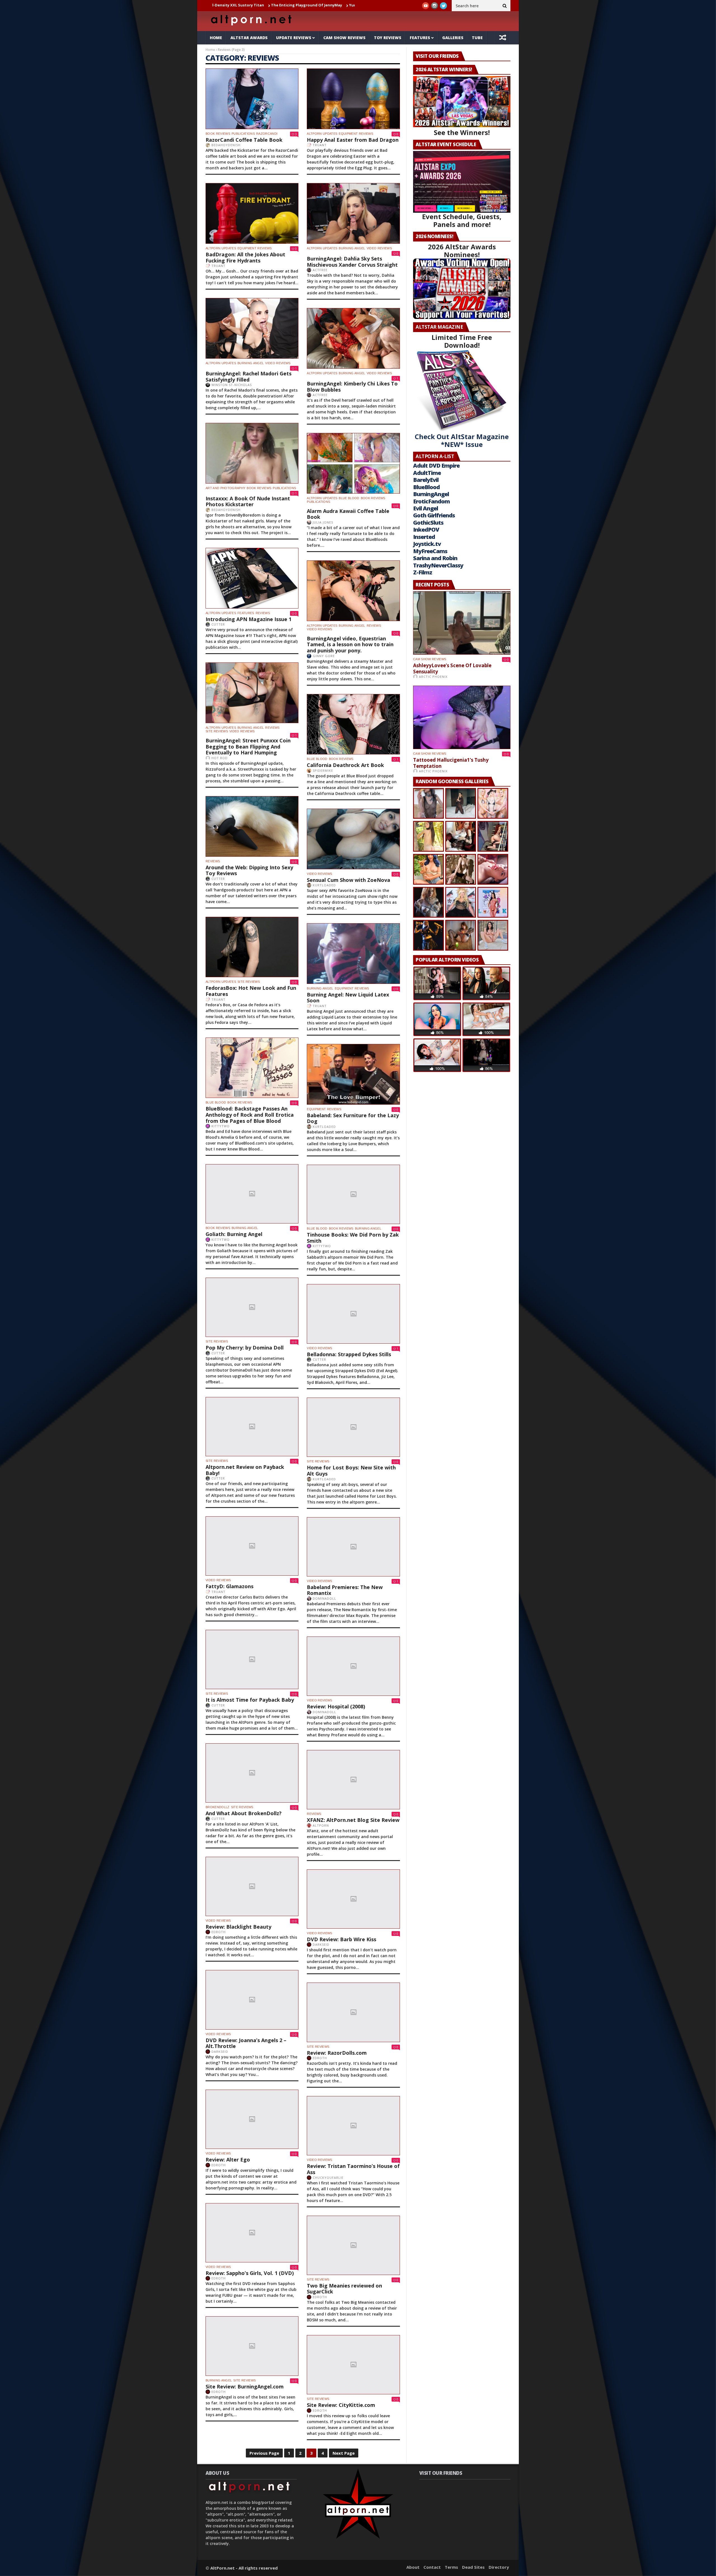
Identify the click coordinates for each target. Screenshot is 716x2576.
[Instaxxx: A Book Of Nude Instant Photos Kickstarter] (252, 453)
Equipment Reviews (356, 134)
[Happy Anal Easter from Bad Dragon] (353, 99)
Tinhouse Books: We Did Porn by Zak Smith (353, 1238)
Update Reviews (294, 38)
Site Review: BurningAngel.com (245, 2386)
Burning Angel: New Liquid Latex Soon (348, 998)
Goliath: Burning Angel (234, 1234)
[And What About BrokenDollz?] (252, 1773)
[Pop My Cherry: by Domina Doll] (252, 1307)
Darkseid (321, 1944)
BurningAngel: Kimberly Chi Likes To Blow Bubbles (352, 387)
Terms (451, 2567)
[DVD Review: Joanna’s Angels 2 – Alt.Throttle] (252, 2000)
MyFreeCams (430, 551)
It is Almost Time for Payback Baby (250, 1700)
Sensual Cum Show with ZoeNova (348, 880)
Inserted (424, 537)
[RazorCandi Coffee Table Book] (252, 99)
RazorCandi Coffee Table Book (244, 140)
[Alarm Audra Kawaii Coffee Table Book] (353, 463)
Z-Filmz (423, 572)
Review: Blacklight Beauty (238, 1927)
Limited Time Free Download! (462, 341)
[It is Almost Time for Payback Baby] (252, 1659)
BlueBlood (426, 487)
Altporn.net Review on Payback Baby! (245, 1470)
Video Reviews (379, 248)
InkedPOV (426, 530)
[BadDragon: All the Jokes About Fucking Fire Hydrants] (252, 213)
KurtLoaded (324, 885)
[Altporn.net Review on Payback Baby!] (252, 1427)
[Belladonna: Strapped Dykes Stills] (353, 1314)
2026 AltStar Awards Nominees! (462, 251)
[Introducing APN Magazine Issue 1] (252, 578)
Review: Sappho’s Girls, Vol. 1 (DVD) (250, 2273)
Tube (477, 38)
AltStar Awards (249, 38)
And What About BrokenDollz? (244, 1813)
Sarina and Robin (435, 558)
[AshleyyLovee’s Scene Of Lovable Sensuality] (462, 623)
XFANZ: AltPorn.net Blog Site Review (353, 1820)
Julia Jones (323, 522)
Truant (320, 145)
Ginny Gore (324, 656)
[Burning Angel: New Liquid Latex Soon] (353, 954)
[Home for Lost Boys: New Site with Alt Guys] (353, 1427)
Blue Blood (349, 498)
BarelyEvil (426, 480)
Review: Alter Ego (228, 2160)
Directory (499, 2567)
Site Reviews (217, 731)
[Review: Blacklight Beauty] (252, 1886)
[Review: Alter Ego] (252, 2119)
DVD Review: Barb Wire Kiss (341, 1939)
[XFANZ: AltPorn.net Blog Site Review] (353, 1780)
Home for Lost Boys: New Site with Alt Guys (351, 1471)
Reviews (263, 613)
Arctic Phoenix (433, 677)
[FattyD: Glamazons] (252, 1546)
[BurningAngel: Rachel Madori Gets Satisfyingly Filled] (252, 328)
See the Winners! (462, 132)
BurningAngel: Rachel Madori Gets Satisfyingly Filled (249, 377)
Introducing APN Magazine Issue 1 (249, 619)
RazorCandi (267, 134)
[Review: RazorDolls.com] (353, 2012)
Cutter (218, 624)
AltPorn (321, 1825)
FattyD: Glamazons (229, 1586)
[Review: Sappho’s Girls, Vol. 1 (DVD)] (252, 2233)
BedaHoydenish (226, 145)
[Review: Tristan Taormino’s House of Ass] (353, 2126)
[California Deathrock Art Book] (353, 724)
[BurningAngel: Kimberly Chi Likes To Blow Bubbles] (353, 338)
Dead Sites (473, 2567)
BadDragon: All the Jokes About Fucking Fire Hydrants (245, 257)
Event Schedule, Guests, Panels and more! (462, 220)
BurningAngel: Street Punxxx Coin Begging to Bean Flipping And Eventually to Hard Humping (248, 746)
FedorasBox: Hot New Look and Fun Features (251, 991)
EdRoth (219, 1932)
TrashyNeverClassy (438, 565)
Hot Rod (220, 758)
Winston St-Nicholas (232, 385)
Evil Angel (426, 508)
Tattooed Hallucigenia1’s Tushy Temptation (451, 763)
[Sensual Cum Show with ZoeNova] (353, 839)
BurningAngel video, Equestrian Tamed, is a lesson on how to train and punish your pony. (350, 644)
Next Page (344, 2453)
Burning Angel (352, 248)
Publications (243, 134)
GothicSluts (428, 523)
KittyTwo (221, 1126)
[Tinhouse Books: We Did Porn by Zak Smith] (353, 1194)
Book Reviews (218, 134)
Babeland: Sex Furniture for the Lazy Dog (353, 1118)
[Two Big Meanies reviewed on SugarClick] (353, 2245)
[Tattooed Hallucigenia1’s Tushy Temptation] (462, 717)
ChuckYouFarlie (328, 2178)
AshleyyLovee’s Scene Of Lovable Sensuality (345, 5)
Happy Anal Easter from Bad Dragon (353, 140)
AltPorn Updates (322, 134)
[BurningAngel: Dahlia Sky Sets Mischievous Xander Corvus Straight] (353, 213)
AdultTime (427, 473)
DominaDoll (324, 1598)
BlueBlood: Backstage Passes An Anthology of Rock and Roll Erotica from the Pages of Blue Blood (250, 1115)
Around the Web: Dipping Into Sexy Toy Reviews (249, 870)
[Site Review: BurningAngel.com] (252, 2346)
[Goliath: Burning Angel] (252, 1194)
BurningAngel (431, 494)
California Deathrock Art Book (345, 765)
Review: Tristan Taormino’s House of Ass (353, 2169)
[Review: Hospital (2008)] (353, 1666)
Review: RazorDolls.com (337, 2053)
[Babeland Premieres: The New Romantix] (353, 1547)
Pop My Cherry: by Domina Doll (245, 1348)
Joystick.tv (427, 544)
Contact (432, 2567)
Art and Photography (225, 488)
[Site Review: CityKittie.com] (353, 2365)
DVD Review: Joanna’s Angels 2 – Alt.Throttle (246, 2043)
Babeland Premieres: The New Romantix (345, 1590)
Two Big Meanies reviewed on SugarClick (344, 2289)
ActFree (320, 270)
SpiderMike (323, 770)
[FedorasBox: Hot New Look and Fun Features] (252, 947)
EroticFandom (431, 501)
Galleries (453, 38)
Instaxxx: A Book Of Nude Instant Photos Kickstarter (248, 501)
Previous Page (264, 2453)
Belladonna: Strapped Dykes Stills (349, 1354)
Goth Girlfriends (434, 515)
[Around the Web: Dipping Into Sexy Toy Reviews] (252, 826)
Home (216, 38)
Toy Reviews (388, 38)
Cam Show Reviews (344, 38)
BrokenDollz (218, 1807)
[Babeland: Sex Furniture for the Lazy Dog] (353, 1074)
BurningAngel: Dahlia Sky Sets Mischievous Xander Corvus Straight (352, 262)
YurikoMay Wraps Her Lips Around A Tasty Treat (252, 5)
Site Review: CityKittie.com (341, 2405)
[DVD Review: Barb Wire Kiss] (353, 1899)
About (413, 2567)
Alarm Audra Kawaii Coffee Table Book (348, 514)
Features (420, 38)
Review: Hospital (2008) (336, 1706)
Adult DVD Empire (436, 466)
